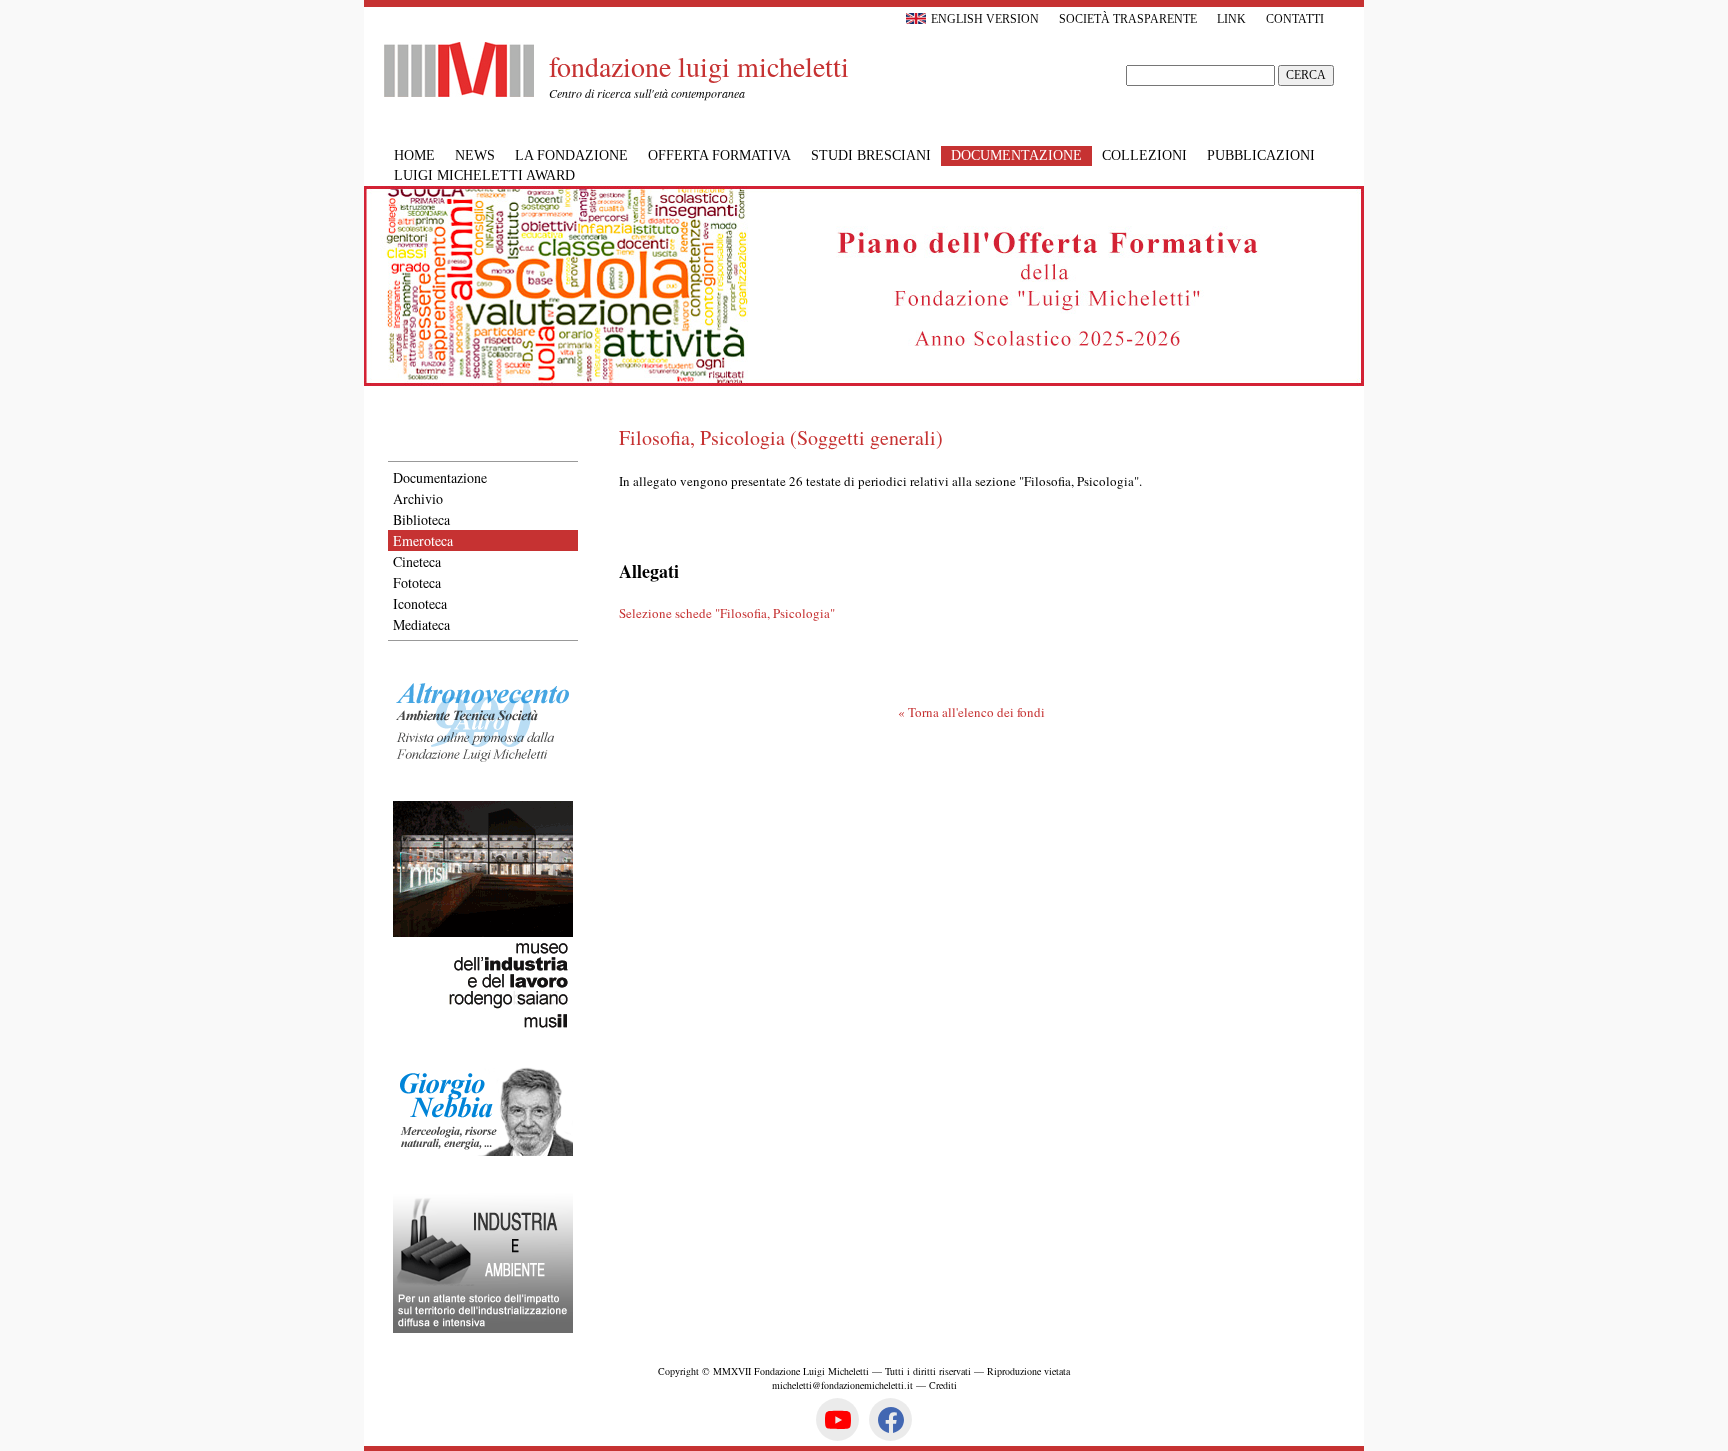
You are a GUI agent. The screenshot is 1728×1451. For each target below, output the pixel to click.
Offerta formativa (719, 155)
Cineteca (417, 561)
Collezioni (1144, 155)
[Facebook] (890, 1419)
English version (985, 19)
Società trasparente (1128, 19)
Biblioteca (421, 519)
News (475, 155)
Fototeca (417, 582)
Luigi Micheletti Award (484, 175)
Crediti (943, 1385)
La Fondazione (571, 155)
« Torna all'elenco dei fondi (971, 712)
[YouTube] (837, 1419)
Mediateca (421, 624)
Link (1231, 19)
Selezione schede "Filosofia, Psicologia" (727, 613)
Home (414, 155)
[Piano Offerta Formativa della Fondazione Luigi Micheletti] (864, 381)
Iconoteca (420, 603)
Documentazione (440, 477)
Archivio (418, 498)
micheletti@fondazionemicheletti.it (842, 1385)
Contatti (1295, 19)
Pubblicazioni (1261, 155)
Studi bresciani (871, 155)
